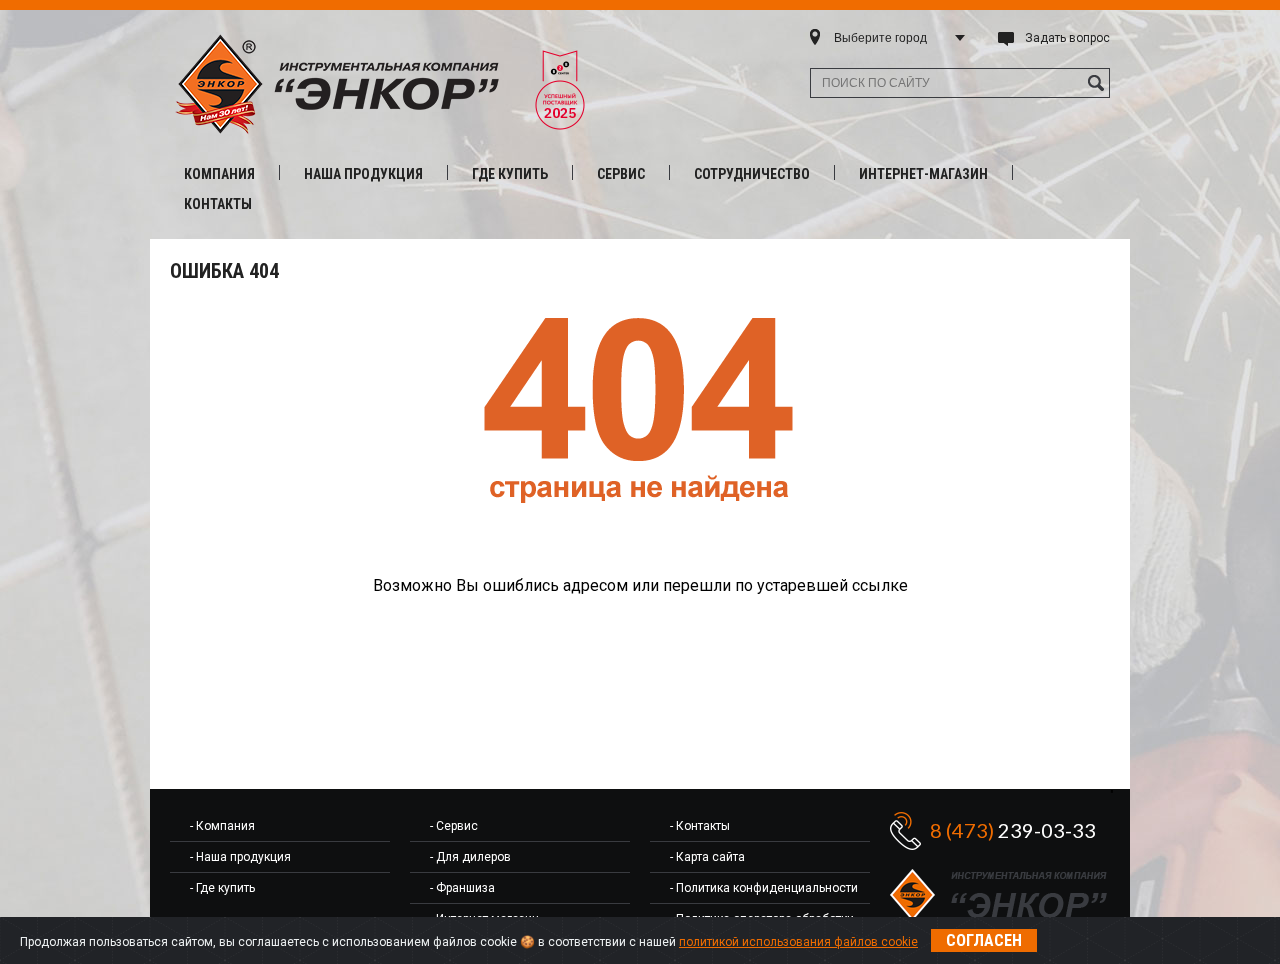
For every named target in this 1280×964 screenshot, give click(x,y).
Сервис (621, 174)
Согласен (984, 940)
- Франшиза (462, 888)
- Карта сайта (707, 857)
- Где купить (222, 888)
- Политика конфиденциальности (764, 888)
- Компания (222, 826)
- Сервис (454, 826)
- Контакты (700, 826)
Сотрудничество (752, 174)
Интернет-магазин (923, 174)
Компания (219, 174)
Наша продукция (363, 174)
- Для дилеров (470, 857)
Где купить (510, 174)
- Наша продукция (240, 857)
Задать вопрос (1067, 38)
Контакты (218, 204)
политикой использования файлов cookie (798, 942)
